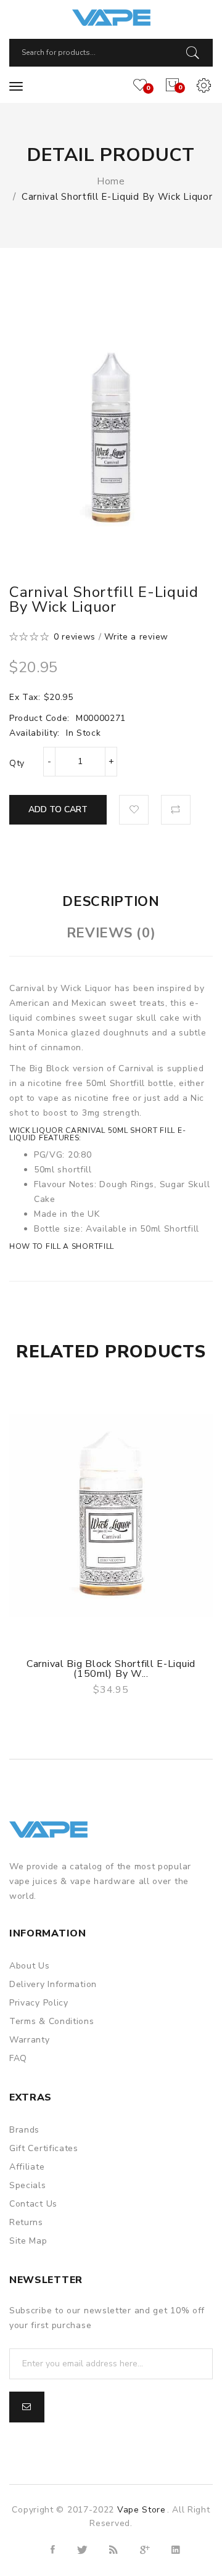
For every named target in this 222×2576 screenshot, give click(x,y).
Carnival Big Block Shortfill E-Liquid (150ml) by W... (111, 1669)
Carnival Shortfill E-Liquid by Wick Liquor (117, 197)
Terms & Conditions (52, 2021)
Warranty (30, 2040)
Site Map (28, 2241)
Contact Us (33, 2204)
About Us (30, 1966)
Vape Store (142, 2510)
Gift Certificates (44, 2148)
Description (111, 902)
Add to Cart (58, 809)
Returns (26, 2222)
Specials (28, 2185)
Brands (24, 2130)
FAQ (18, 2058)
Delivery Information (53, 1984)
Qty (17, 763)
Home (111, 181)
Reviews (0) (111, 933)
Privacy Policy (39, 2003)
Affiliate (27, 2167)
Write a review (136, 637)
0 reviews (75, 637)
